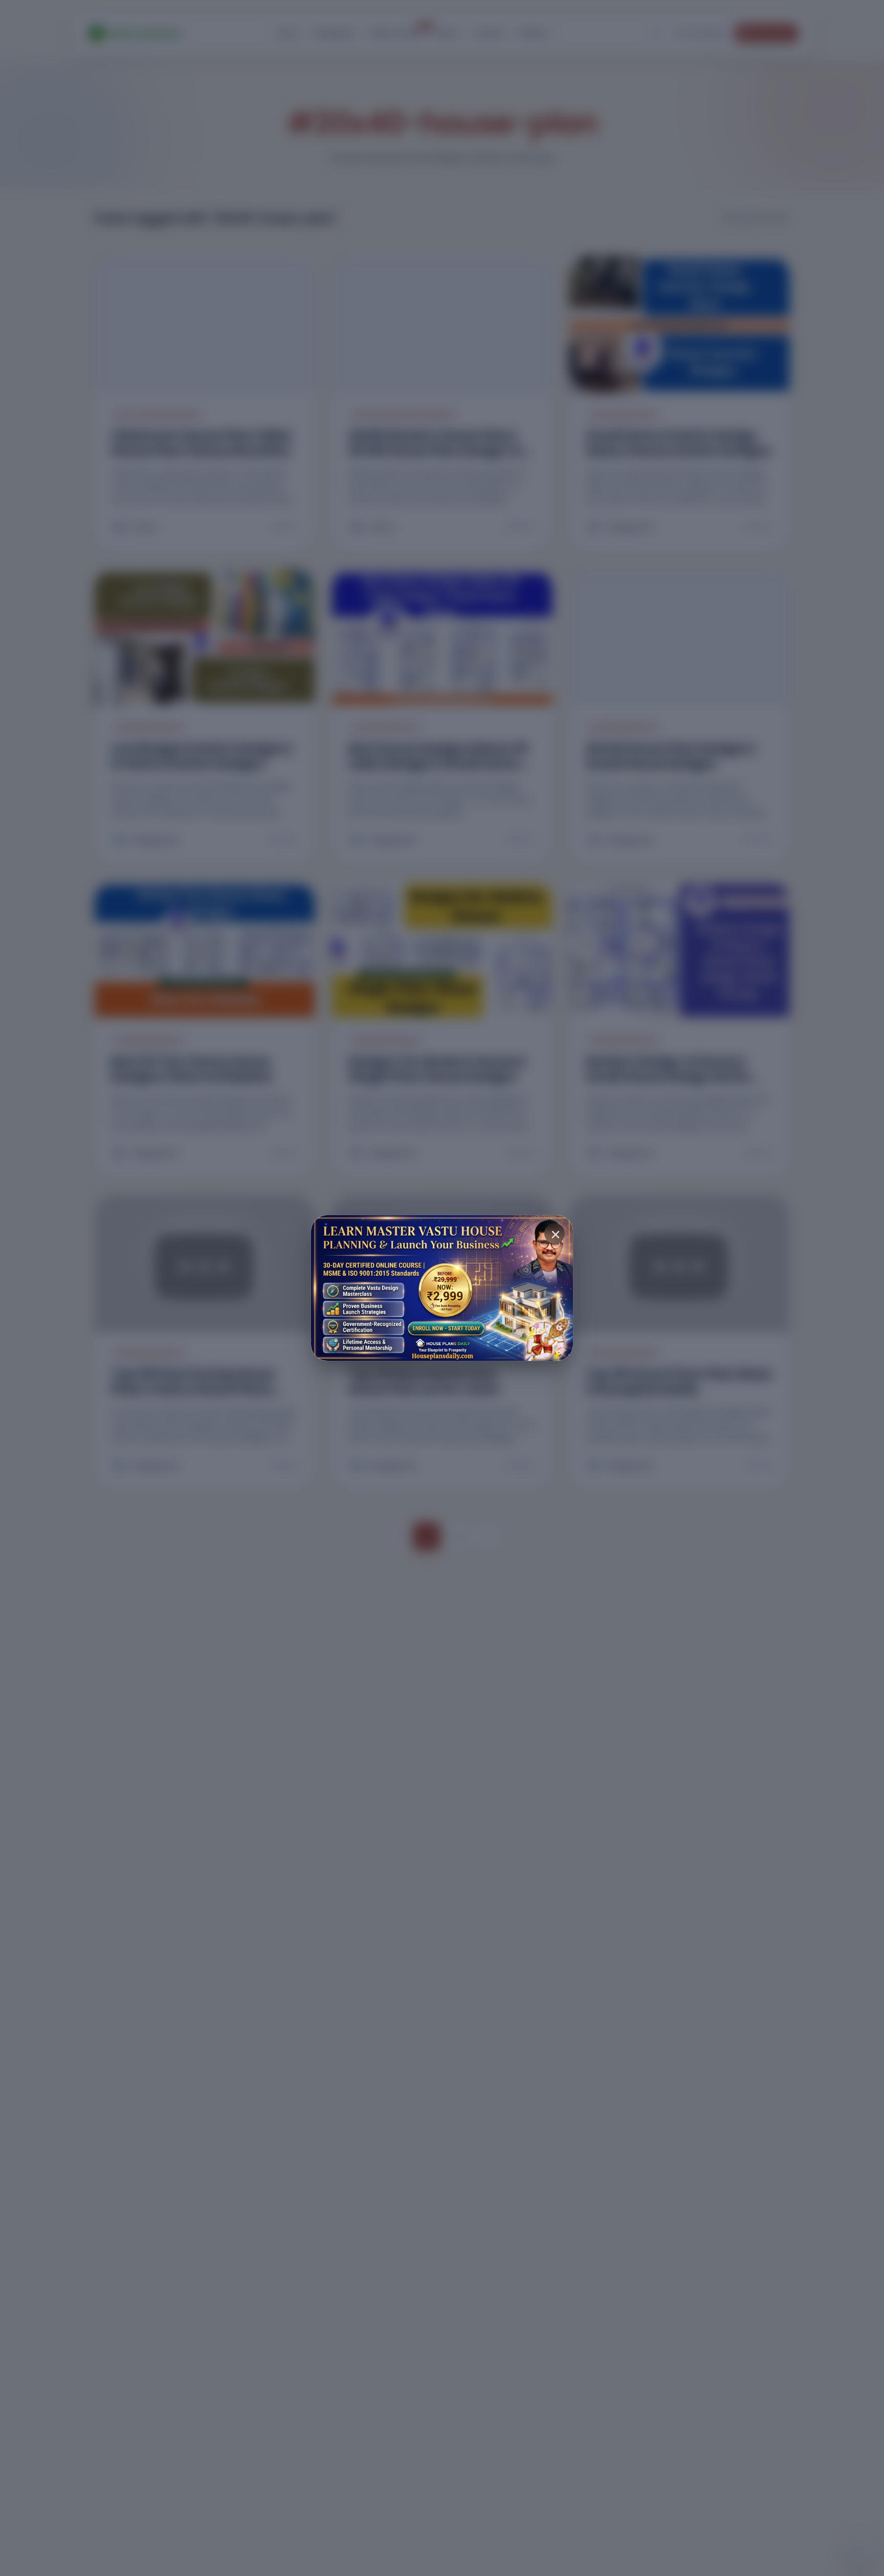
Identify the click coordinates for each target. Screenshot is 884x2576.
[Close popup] (555, 1234)
